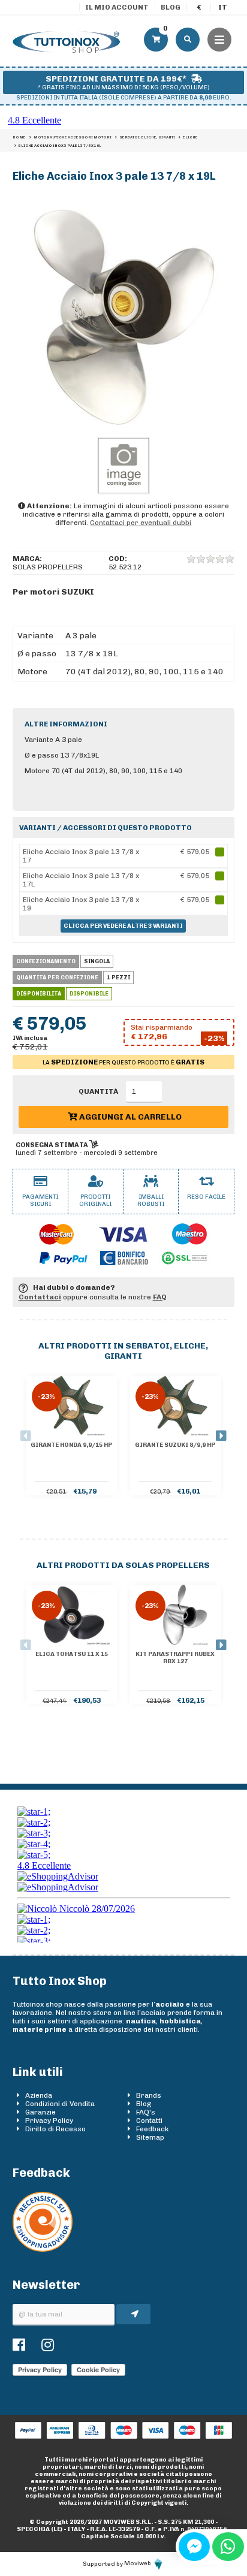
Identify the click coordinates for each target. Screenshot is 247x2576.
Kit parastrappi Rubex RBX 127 (175, 1658)
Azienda (39, 2095)
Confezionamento (46, 961)
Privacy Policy (49, 2120)
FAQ (160, 1297)
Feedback (153, 2129)
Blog (171, 7)
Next (221, 1436)
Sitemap (150, 2137)
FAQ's (146, 2112)
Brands (149, 2095)
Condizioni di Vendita (60, 2104)
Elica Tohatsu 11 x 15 (72, 1654)
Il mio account (117, 7)
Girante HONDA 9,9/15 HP (71, 1445)
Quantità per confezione (57, 978)
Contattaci (40, 1297)
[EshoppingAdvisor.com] (43, 2249)
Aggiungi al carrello (129, 1117)
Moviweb (138, 2563)
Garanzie (40, 2112)
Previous (26, 1436)
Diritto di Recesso (55, 2129)
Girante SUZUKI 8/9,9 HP (175, 1445)
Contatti (149, 2120)
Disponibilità (39, 994)
